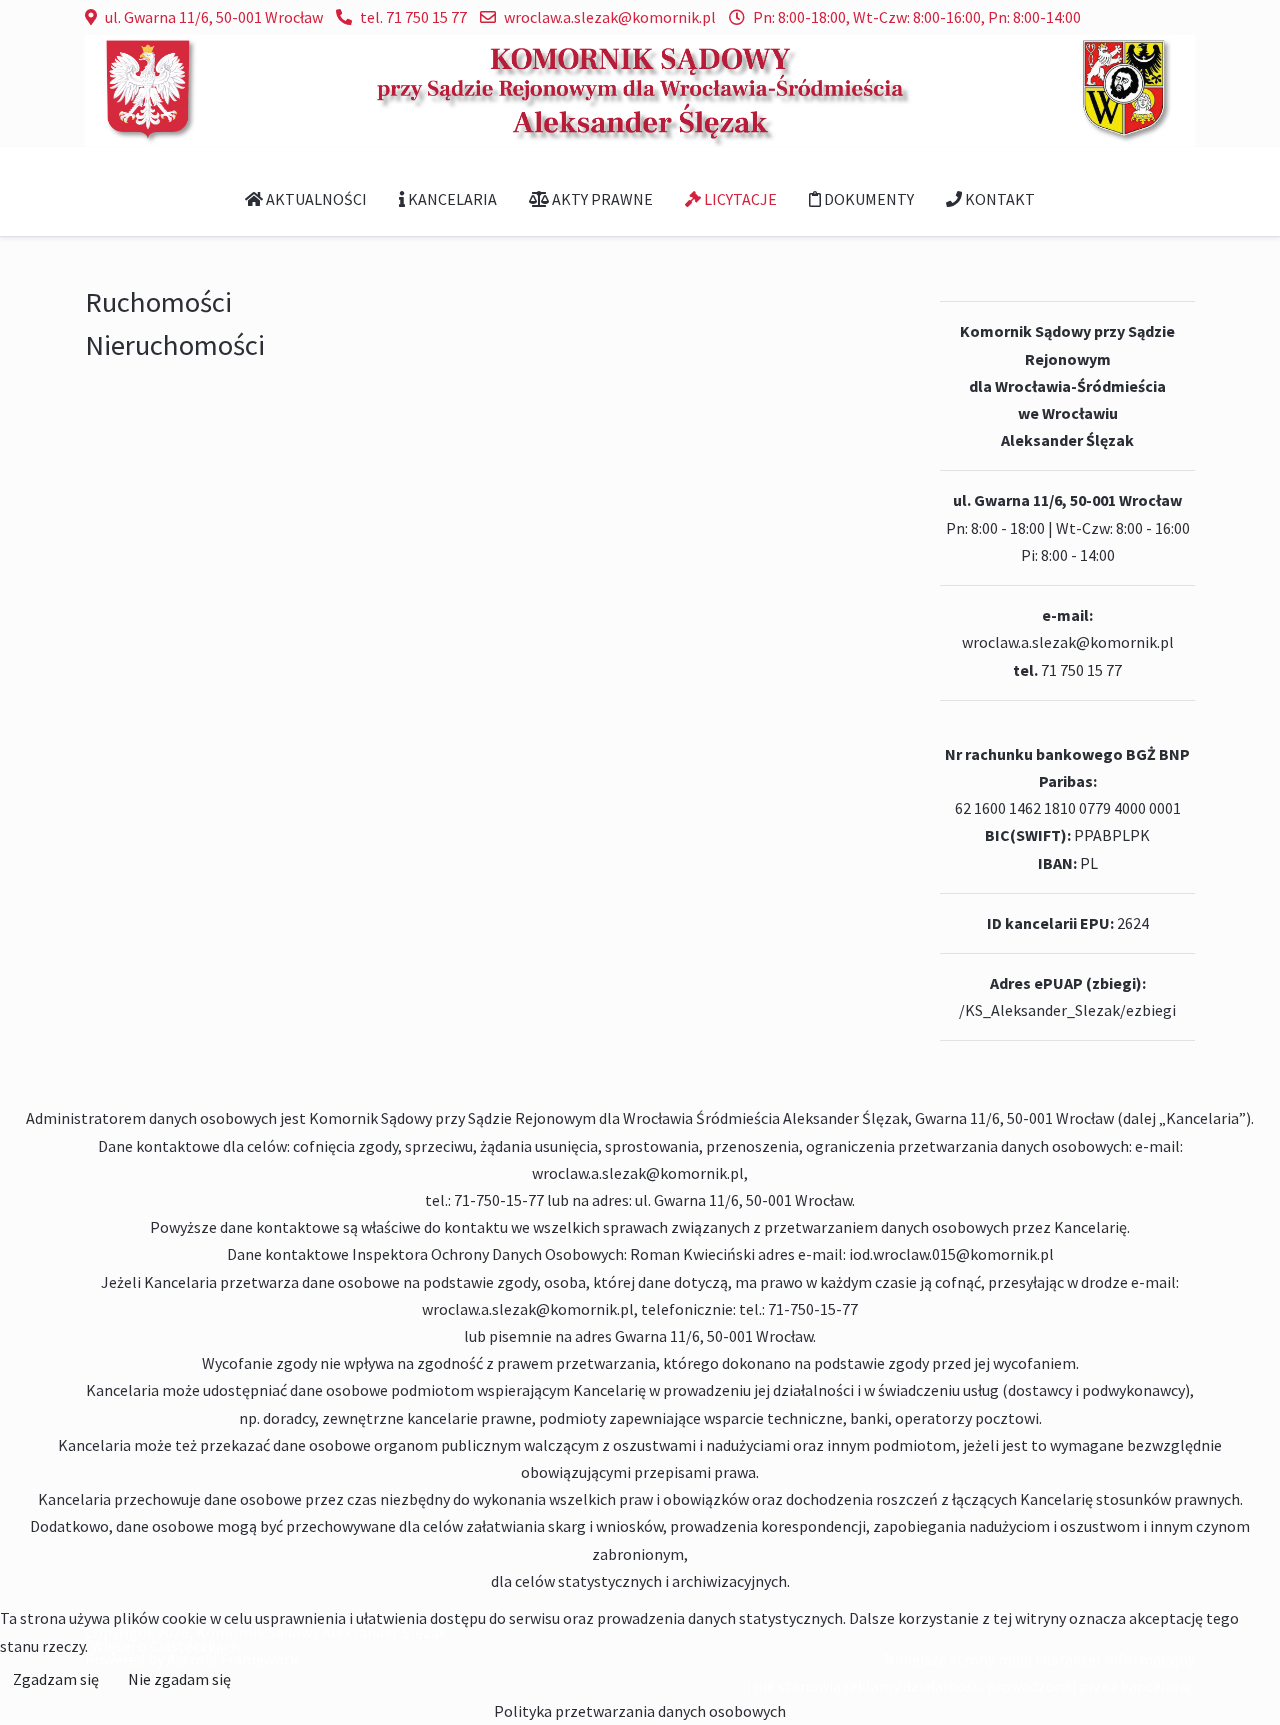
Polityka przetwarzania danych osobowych (640, 1711)
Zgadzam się (56, 1679)
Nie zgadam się (179, 1679)
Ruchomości (158, 302)
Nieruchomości (175, 345)
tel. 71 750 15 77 (413, 17)
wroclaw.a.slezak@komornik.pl (610, 17)
